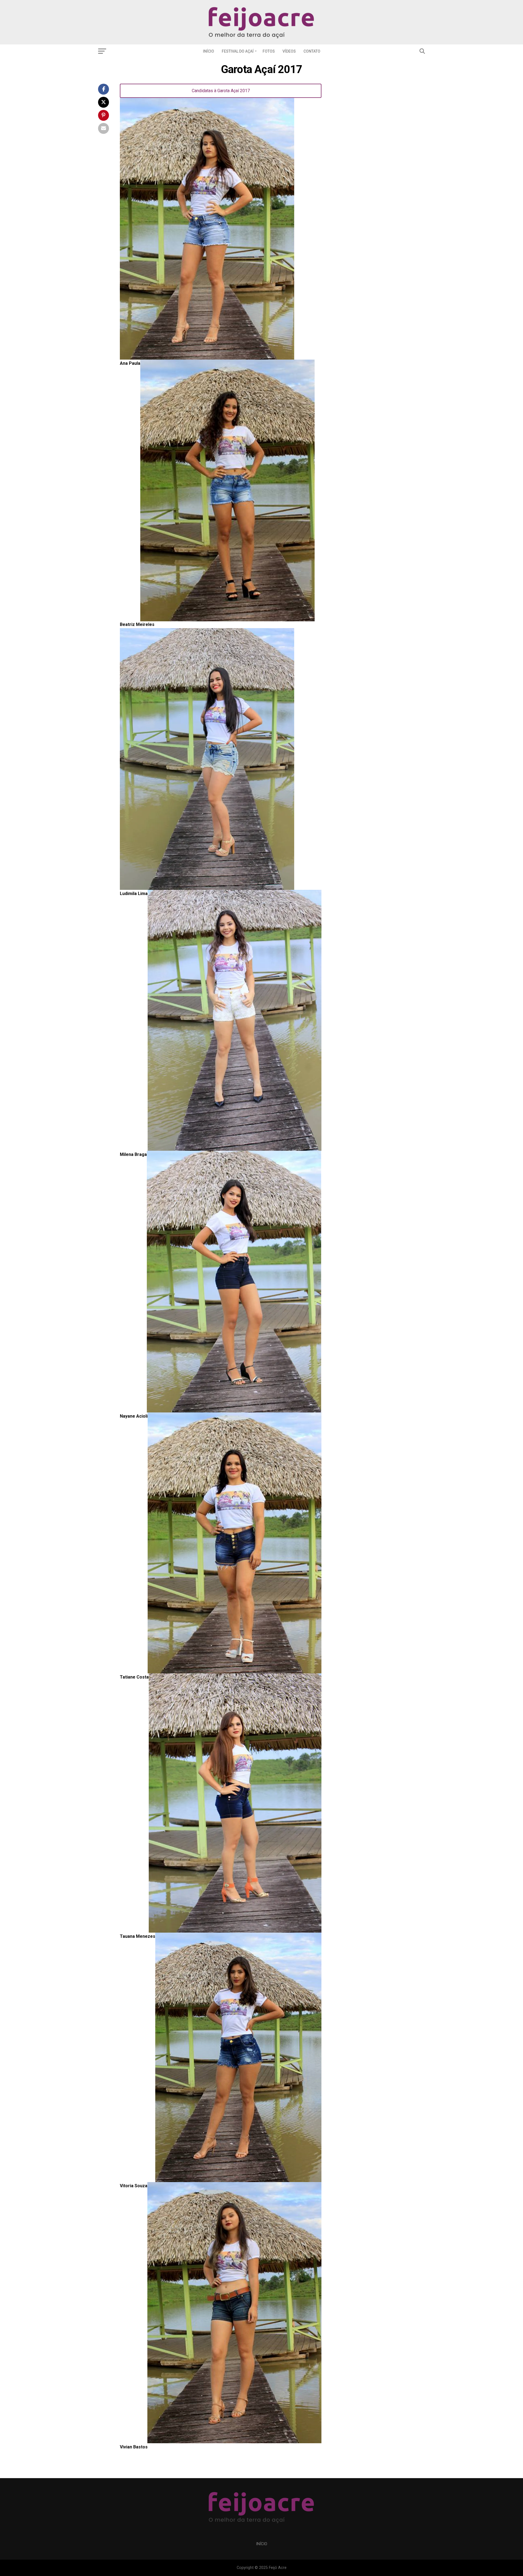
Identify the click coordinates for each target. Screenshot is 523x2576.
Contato (312, 51)
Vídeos (289, 51)
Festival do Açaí (238, 51)
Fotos (269, 51)
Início (209, 51)
